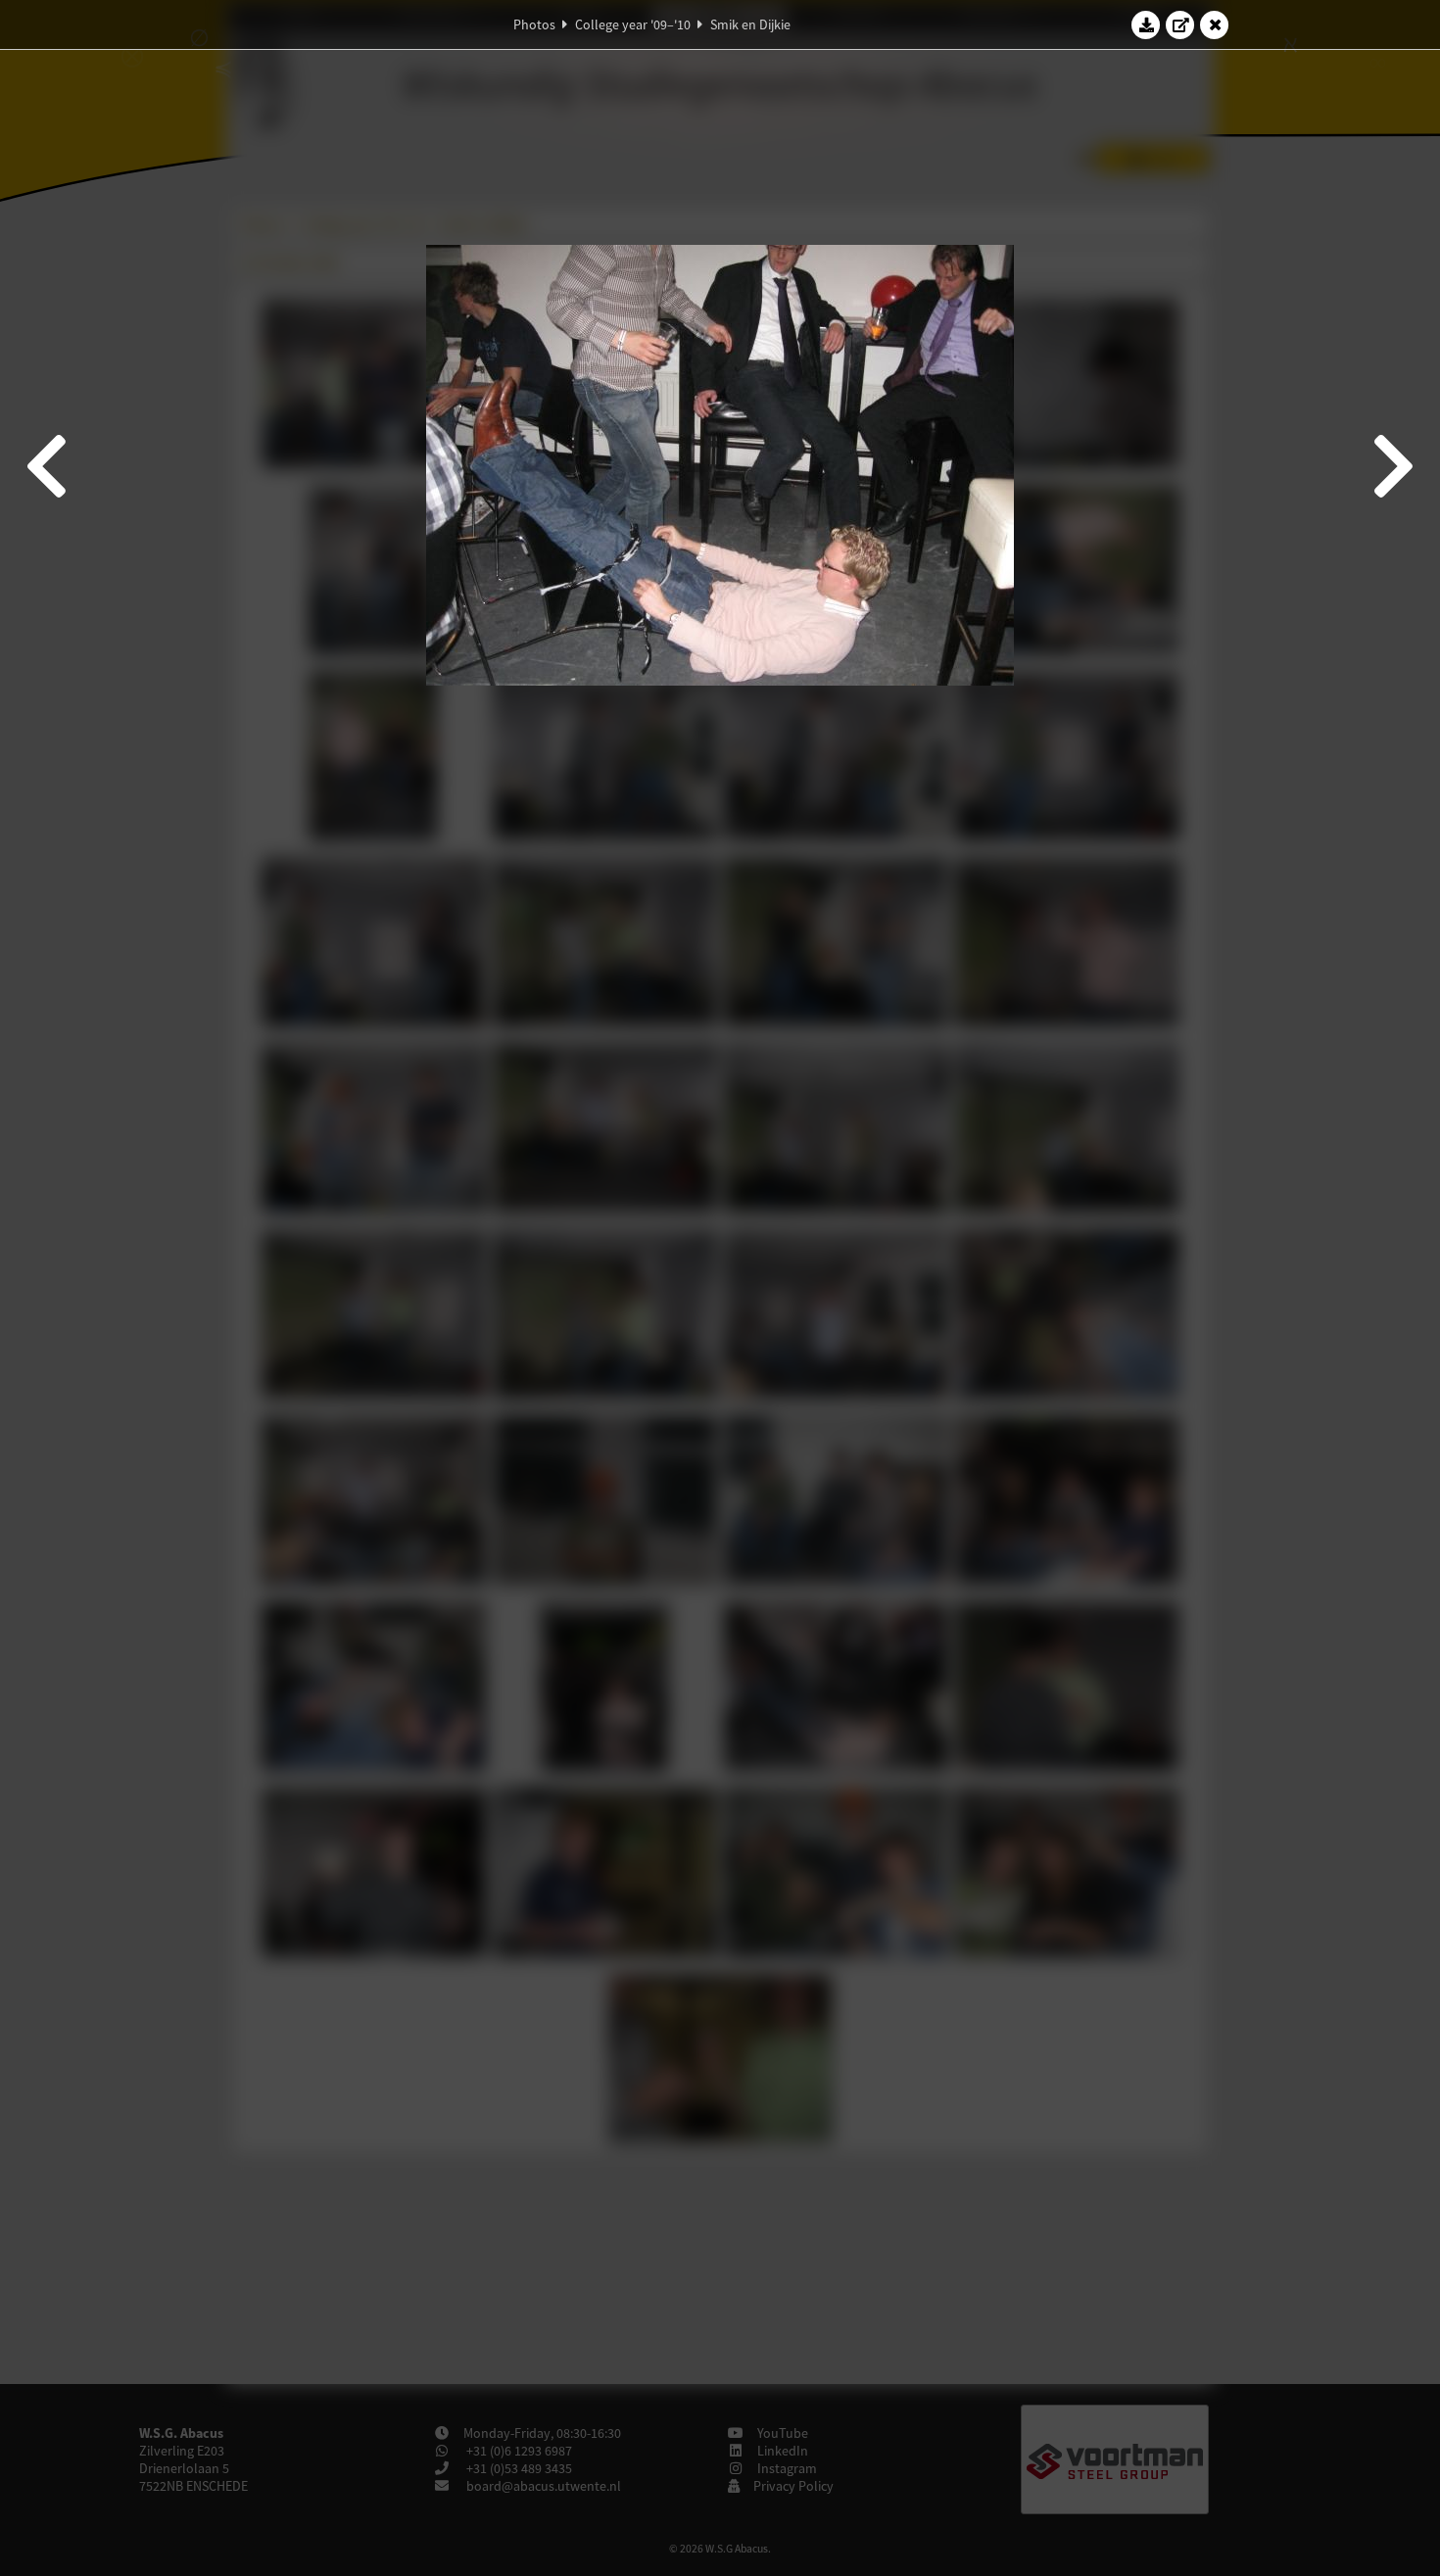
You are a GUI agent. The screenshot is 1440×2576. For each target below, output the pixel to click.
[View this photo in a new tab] (1180, 24)
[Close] (1215, 24)
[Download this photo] (1146, 24)
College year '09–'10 (633, 24)
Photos (534, 24)
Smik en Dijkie (750, 24)
